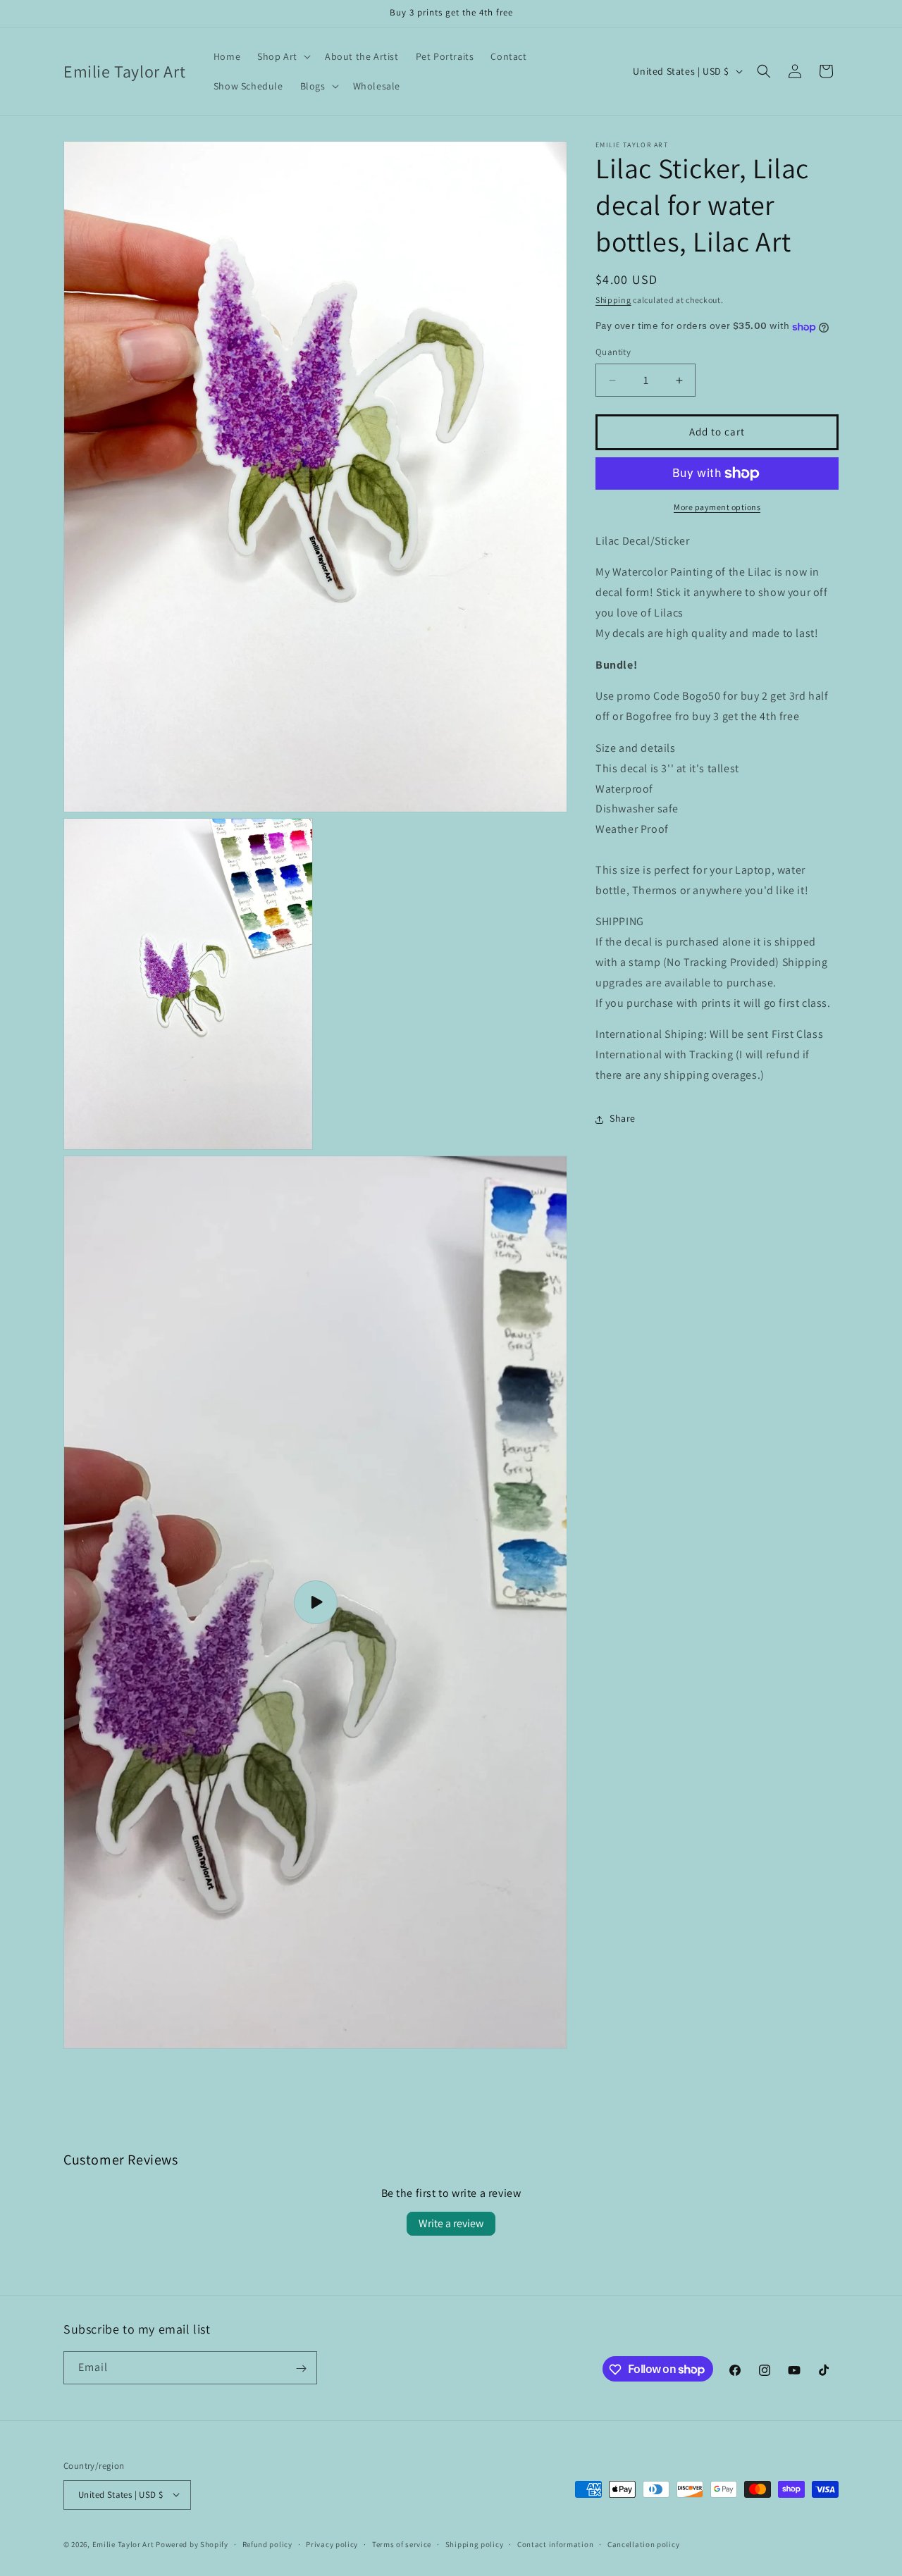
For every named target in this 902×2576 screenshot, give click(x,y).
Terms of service (402, 2544)
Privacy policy (332, 2544)
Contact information (555, 2544)
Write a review (451, 2223)
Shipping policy (475, 2544)
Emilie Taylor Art (123, 2544)
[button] (283, 56)
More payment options (717, 507)
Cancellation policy (643, 2544)
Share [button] (623, 1119)
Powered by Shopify (192, 2544)
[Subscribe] (301, 2368)
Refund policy (267, 2544)
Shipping (613, 300)
